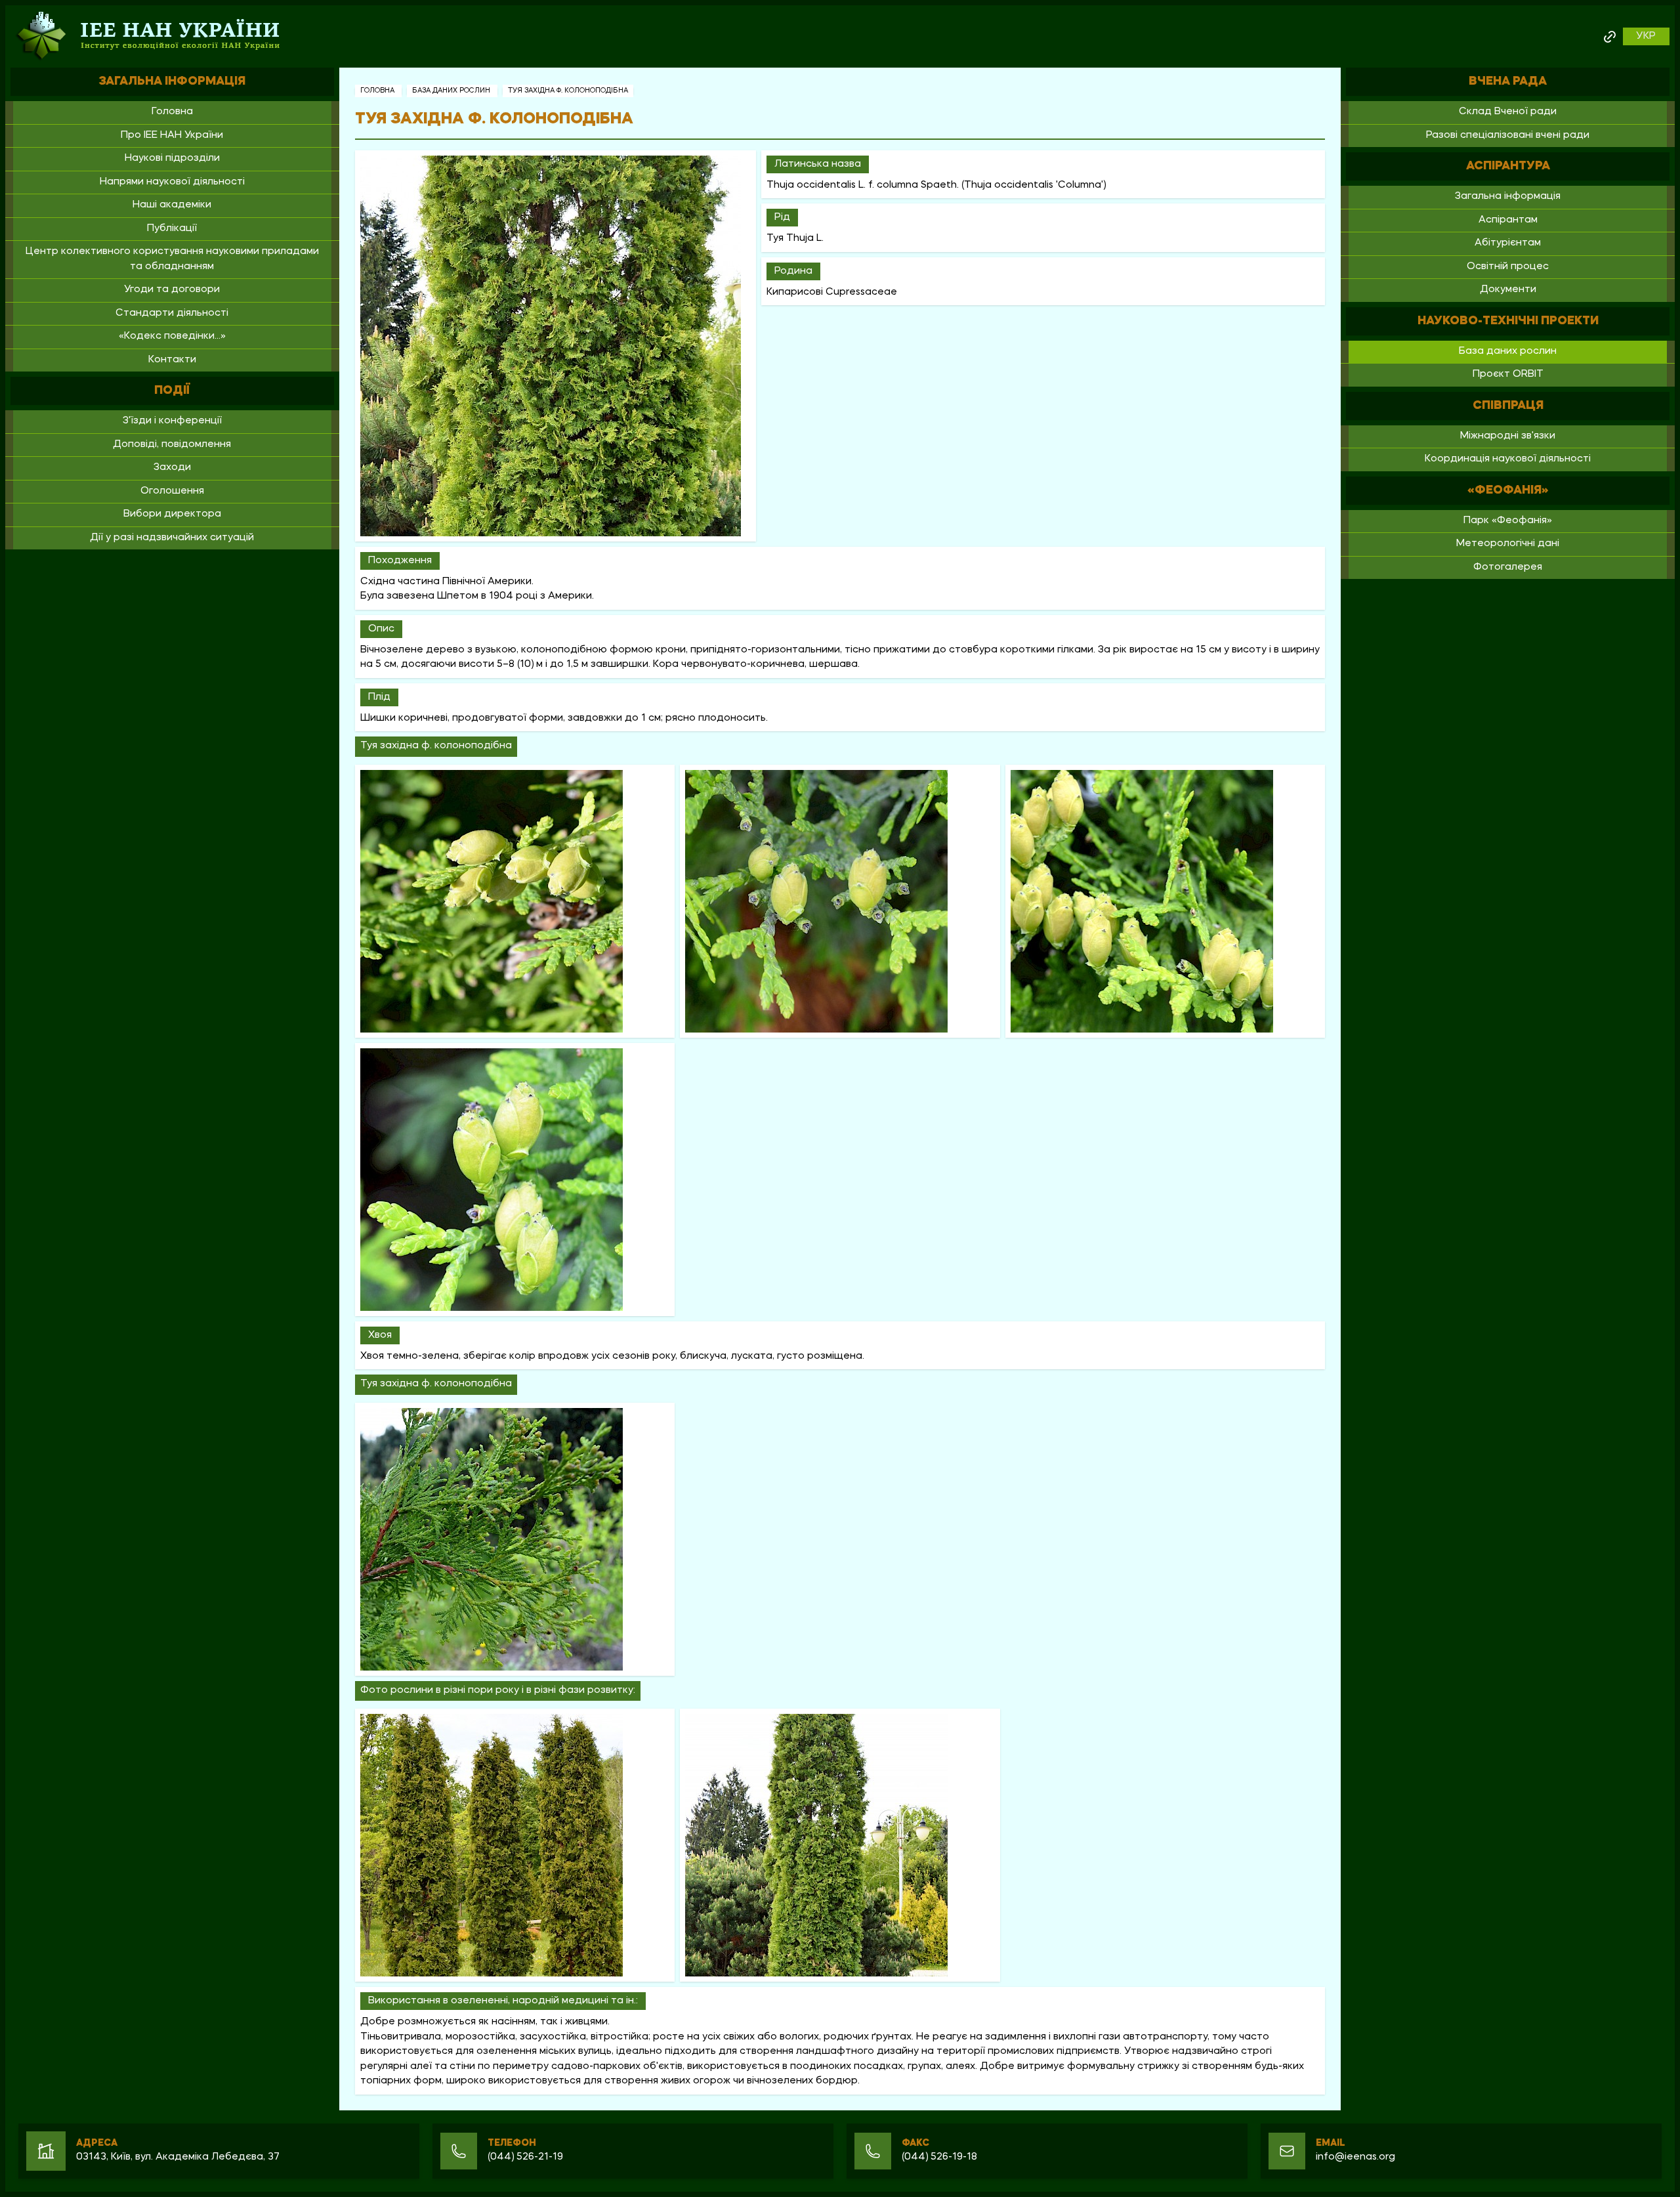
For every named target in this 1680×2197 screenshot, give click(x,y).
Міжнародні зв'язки (1508, 436)
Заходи (172, 468)
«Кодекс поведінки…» (172, 336)
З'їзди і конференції (172, 421)
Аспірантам (1508, 220)
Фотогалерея (1508, 567)
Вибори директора (172, 514)
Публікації (172, 229)
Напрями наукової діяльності (172, 182)
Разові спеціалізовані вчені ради (1508, 136)
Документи (1508, 290)
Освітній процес (1508, 267)
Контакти (172, 360)
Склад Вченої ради (1508, 112)
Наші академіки (172, 205)
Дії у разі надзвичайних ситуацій (172, 538)
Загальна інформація (1508, 197)
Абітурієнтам (1508, 243)
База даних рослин (452, 91)
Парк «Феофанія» (1508, 521)
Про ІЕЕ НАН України (172, 136)
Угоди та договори (172, 290)
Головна (172, 112)
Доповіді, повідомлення (172, 445)
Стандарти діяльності (172, 313)
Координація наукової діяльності (1508, 459)
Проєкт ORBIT (1508, 374)
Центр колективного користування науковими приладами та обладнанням (172, 259)
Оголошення (172, 491)
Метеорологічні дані (1508, 544)
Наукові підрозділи (172, 159)
